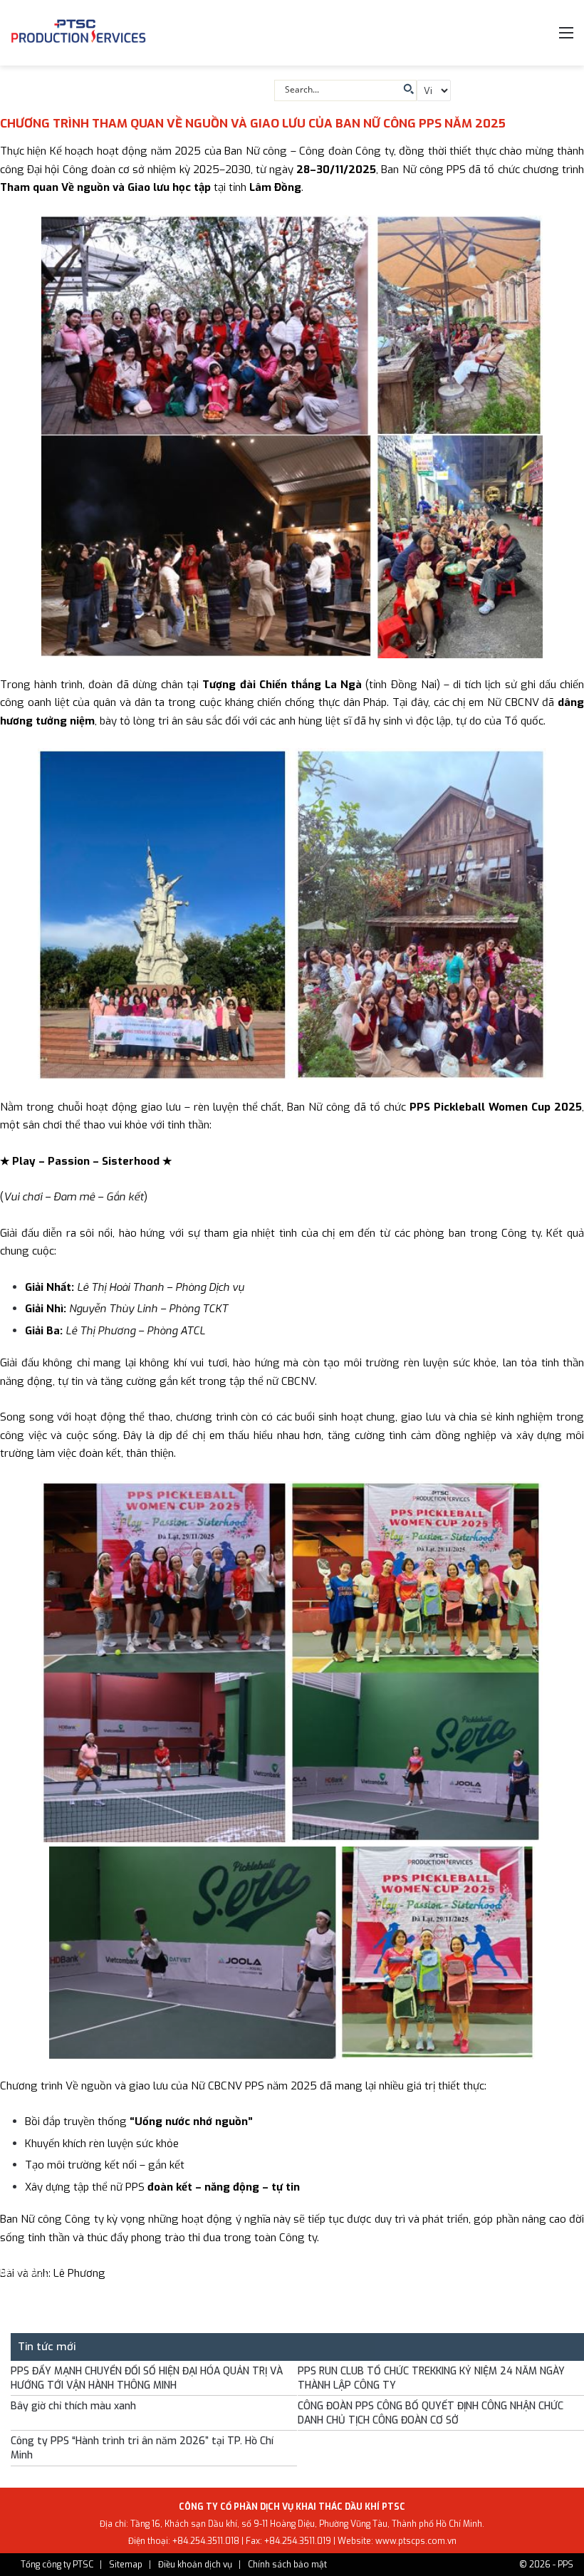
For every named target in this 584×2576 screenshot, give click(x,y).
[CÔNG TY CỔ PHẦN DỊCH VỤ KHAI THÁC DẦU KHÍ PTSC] (78, 33)
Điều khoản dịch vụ (195, 2565)
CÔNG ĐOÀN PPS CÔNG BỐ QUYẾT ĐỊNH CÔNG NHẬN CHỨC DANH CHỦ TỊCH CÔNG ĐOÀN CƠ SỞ (431, 2413)
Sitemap (126, 2565)
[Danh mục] (566, 38)
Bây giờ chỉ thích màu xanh (73, 2406)
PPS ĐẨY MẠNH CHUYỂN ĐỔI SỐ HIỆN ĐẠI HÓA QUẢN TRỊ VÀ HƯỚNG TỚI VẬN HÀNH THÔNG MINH (147, 2378)
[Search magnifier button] (407, 89)
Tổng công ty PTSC (57, 2565)
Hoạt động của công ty (165, 2257)
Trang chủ (34, 2257)
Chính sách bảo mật (287, 2565)
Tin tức (86, 2257)
